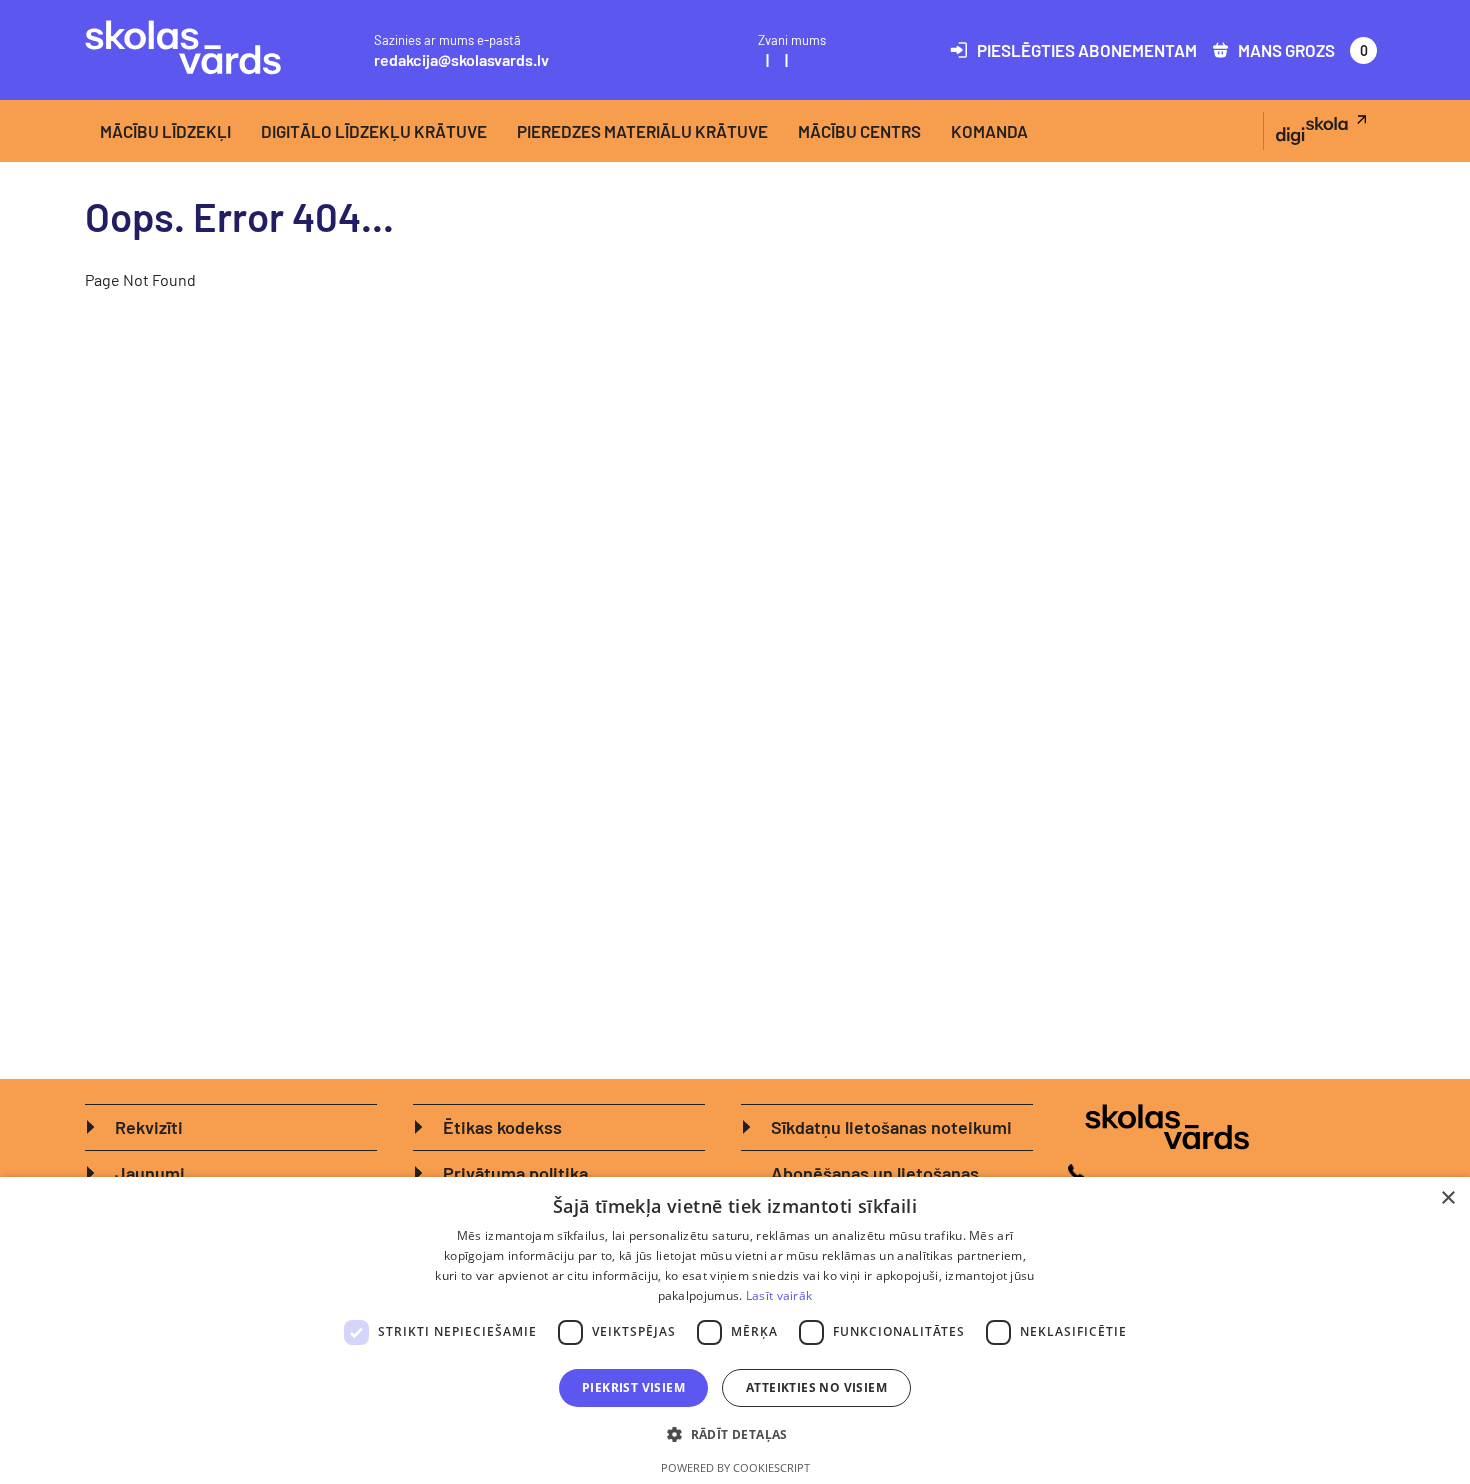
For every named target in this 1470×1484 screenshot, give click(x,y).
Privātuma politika (515, 1173)
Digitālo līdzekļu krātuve (374, 131)
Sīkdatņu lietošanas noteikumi (891, 1127)
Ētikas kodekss (502, 1127)
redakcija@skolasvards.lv (461, 59)
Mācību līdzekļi (165, 131)
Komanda (989, 131)
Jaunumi (150, 1173)
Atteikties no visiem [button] (816, 1387)
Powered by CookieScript (735, 1467)
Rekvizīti (149, 1127)
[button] (735, 1434)
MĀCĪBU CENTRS (859, 131)
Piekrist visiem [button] (633, 1387)
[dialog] (735, 1330)
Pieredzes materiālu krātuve (642, 131)
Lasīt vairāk (779, 1295)
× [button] (1447, 1198)
